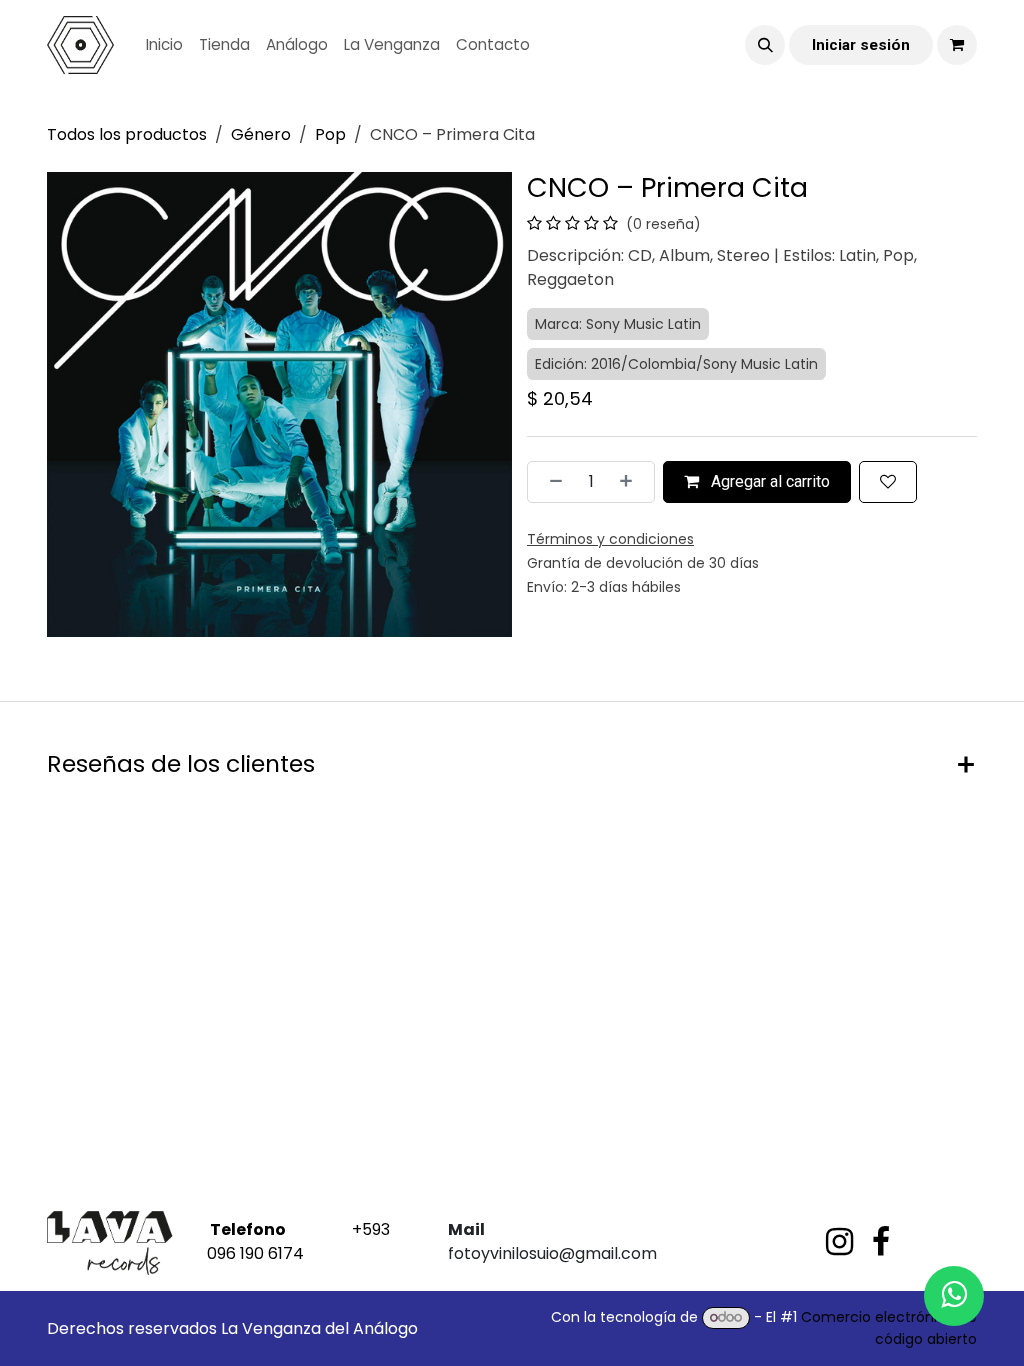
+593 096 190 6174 (298, 1241)
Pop (330, 134)
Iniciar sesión (861, 45)
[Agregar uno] (632, 482)
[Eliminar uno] (550, 482)
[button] (765, 45)
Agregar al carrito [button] (768, 481)
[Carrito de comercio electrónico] (957, 45)
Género (261, 134)
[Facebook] (881, 1242)
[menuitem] (164, 45)
